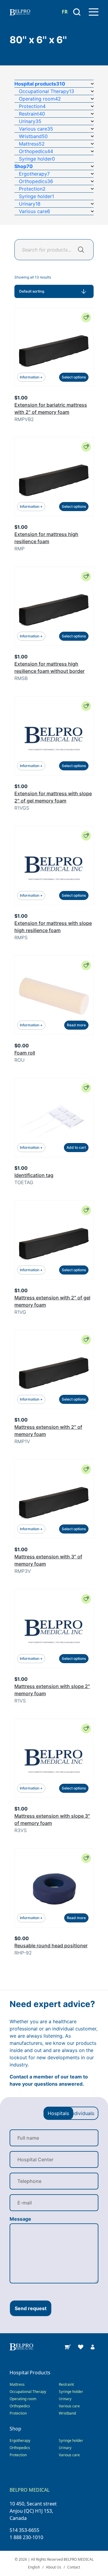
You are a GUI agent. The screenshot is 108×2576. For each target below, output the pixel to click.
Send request (31, 2308)
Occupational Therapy (28, 2392)
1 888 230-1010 (26, 2537)
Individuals (82, 2113)
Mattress (17, 2384)
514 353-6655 (24, 2530)
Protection (18, 2413)
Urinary (65, 2399)
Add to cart (76, 1147)
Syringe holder (71, 2392)
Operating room (23, 2399)
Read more (76, 1025)
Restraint (66, 2384)
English (34, 2567)
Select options (74, 377)
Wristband (67, 2413)
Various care (69, 2406)
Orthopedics (20, 2406)
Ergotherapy (20, 2441)
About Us (54, 2567)
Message (20, 2219)
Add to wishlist (86, 317)
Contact (74, 2567)
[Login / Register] (93, 2346)
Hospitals (58, 2113)
